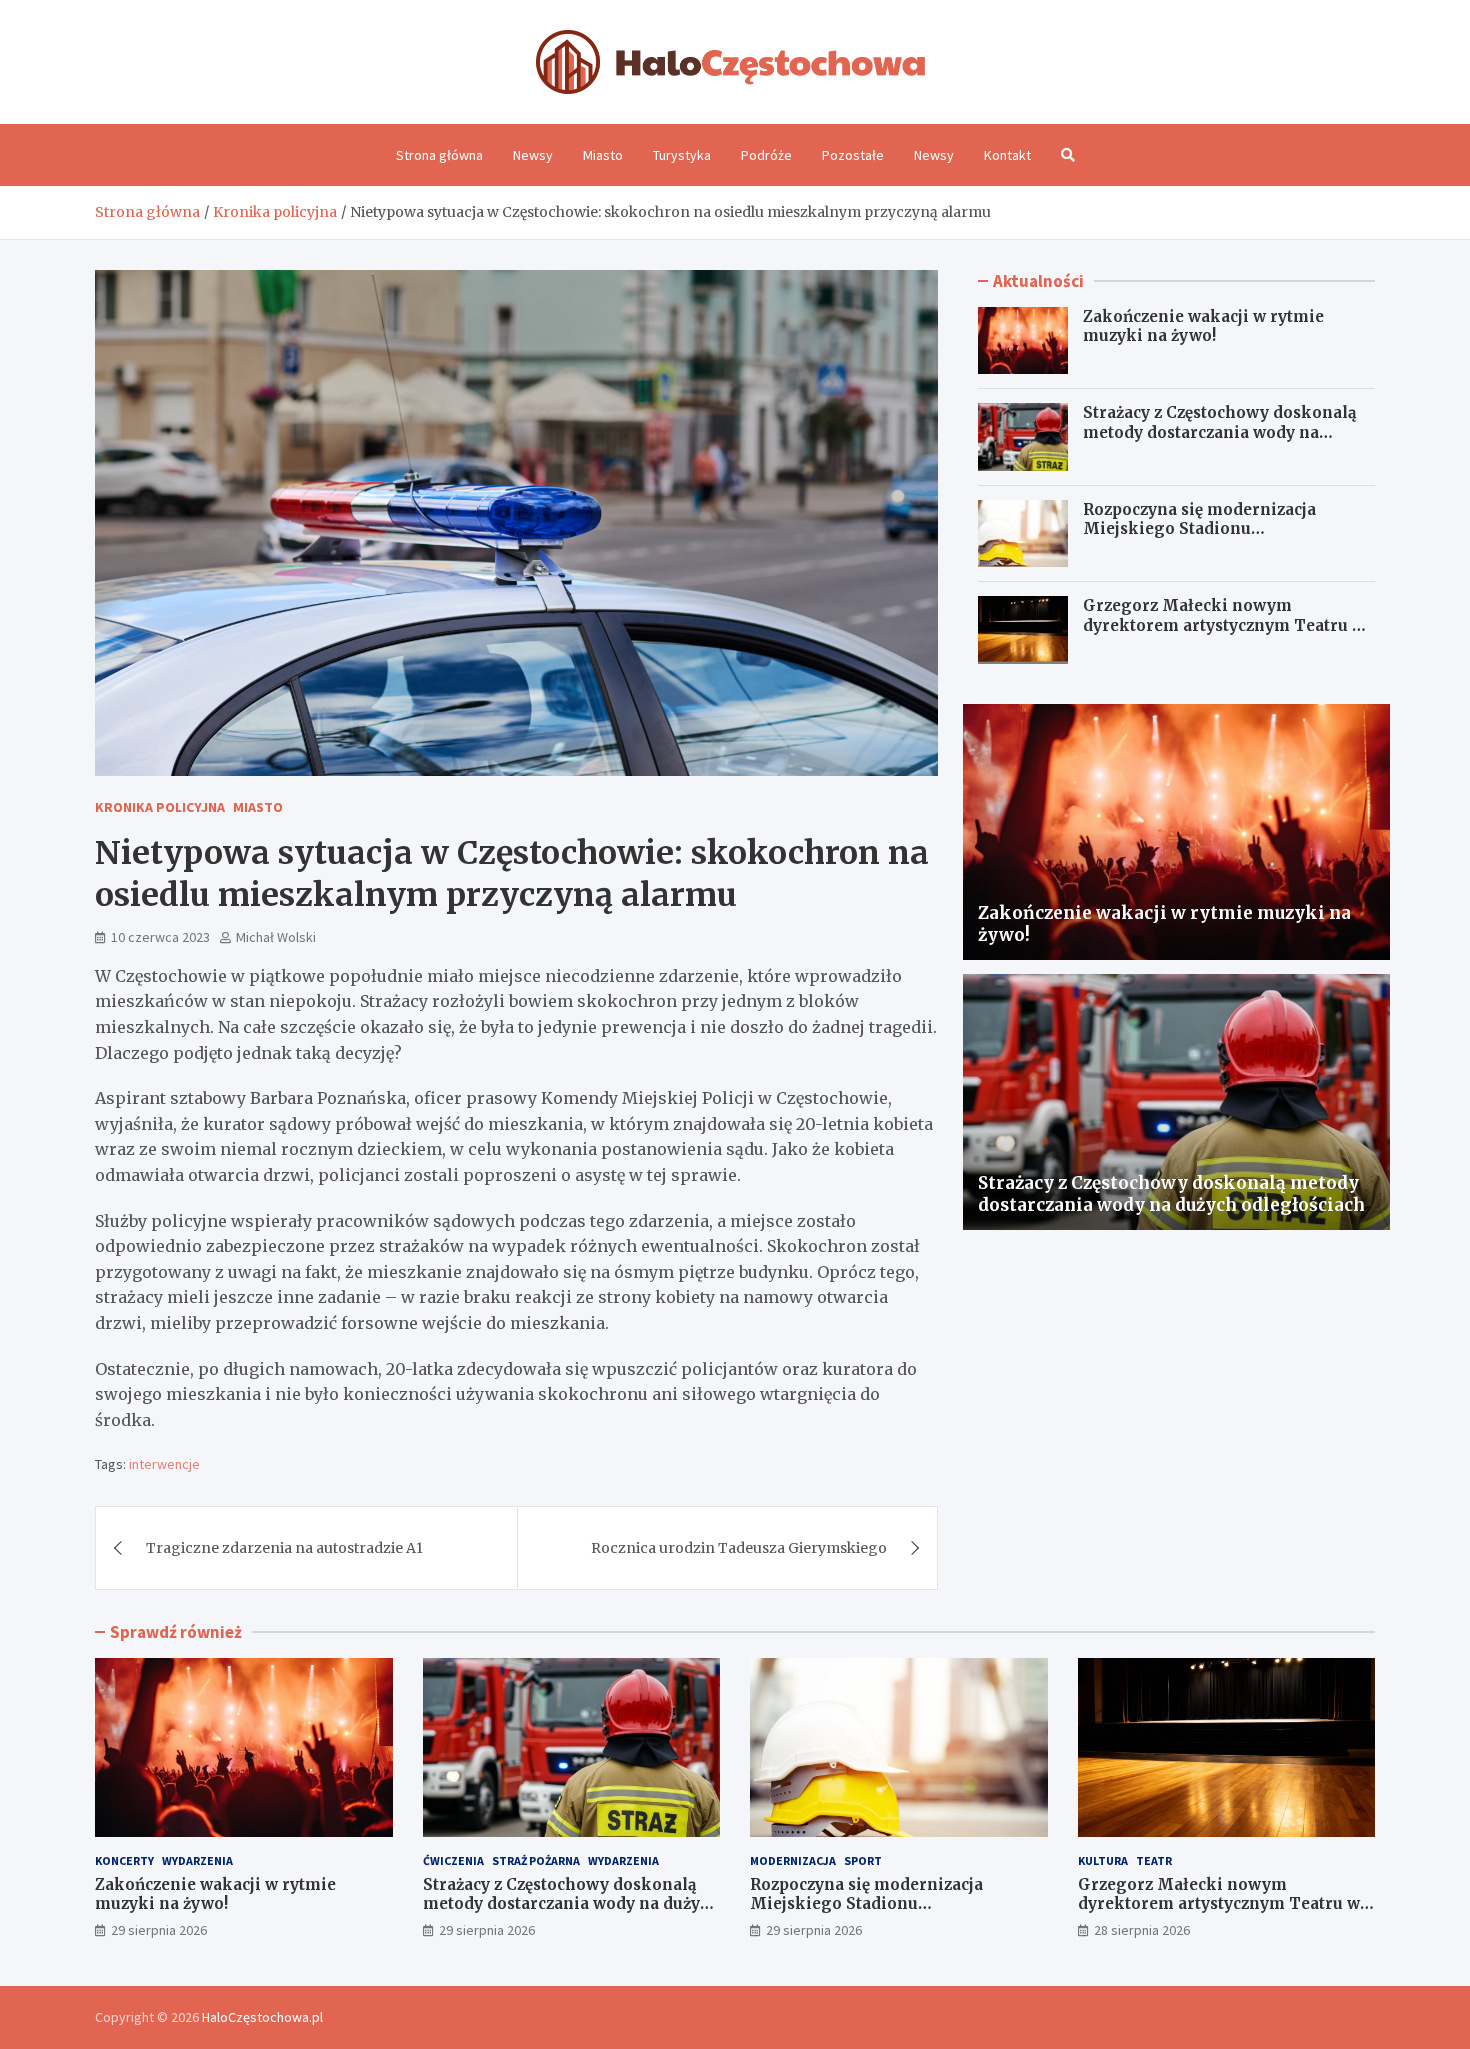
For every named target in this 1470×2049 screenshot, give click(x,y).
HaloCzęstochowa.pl (262, 2017)
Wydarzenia (197, 1860)
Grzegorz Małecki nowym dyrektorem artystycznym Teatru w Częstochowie (1224, 625)
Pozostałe (853, 155)
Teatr (1154, 1860)
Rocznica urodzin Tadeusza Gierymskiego (739, 1548)
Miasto (603, 155)
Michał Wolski (276, 937)
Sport (863, 1860)
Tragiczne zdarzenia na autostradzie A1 (284, 1548)
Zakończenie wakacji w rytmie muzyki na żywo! (1203, 326)
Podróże (766, 155)
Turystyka (682, 155)
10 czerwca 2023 (160, 937)
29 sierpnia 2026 (159, 1930)
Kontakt (1007, 155)
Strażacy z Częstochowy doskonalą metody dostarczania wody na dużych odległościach (1219, 432)
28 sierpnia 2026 (1142, 1930)
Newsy (533, 155)
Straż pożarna (536, 1860)
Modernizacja (793, 1860)
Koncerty (124, 1860)
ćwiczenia (453, 1860)
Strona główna (439, 155)
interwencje (164, 1464)
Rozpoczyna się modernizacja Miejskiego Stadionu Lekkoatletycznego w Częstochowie (1224, 529)
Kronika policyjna (160, 807)
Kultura (1103, 1860)
